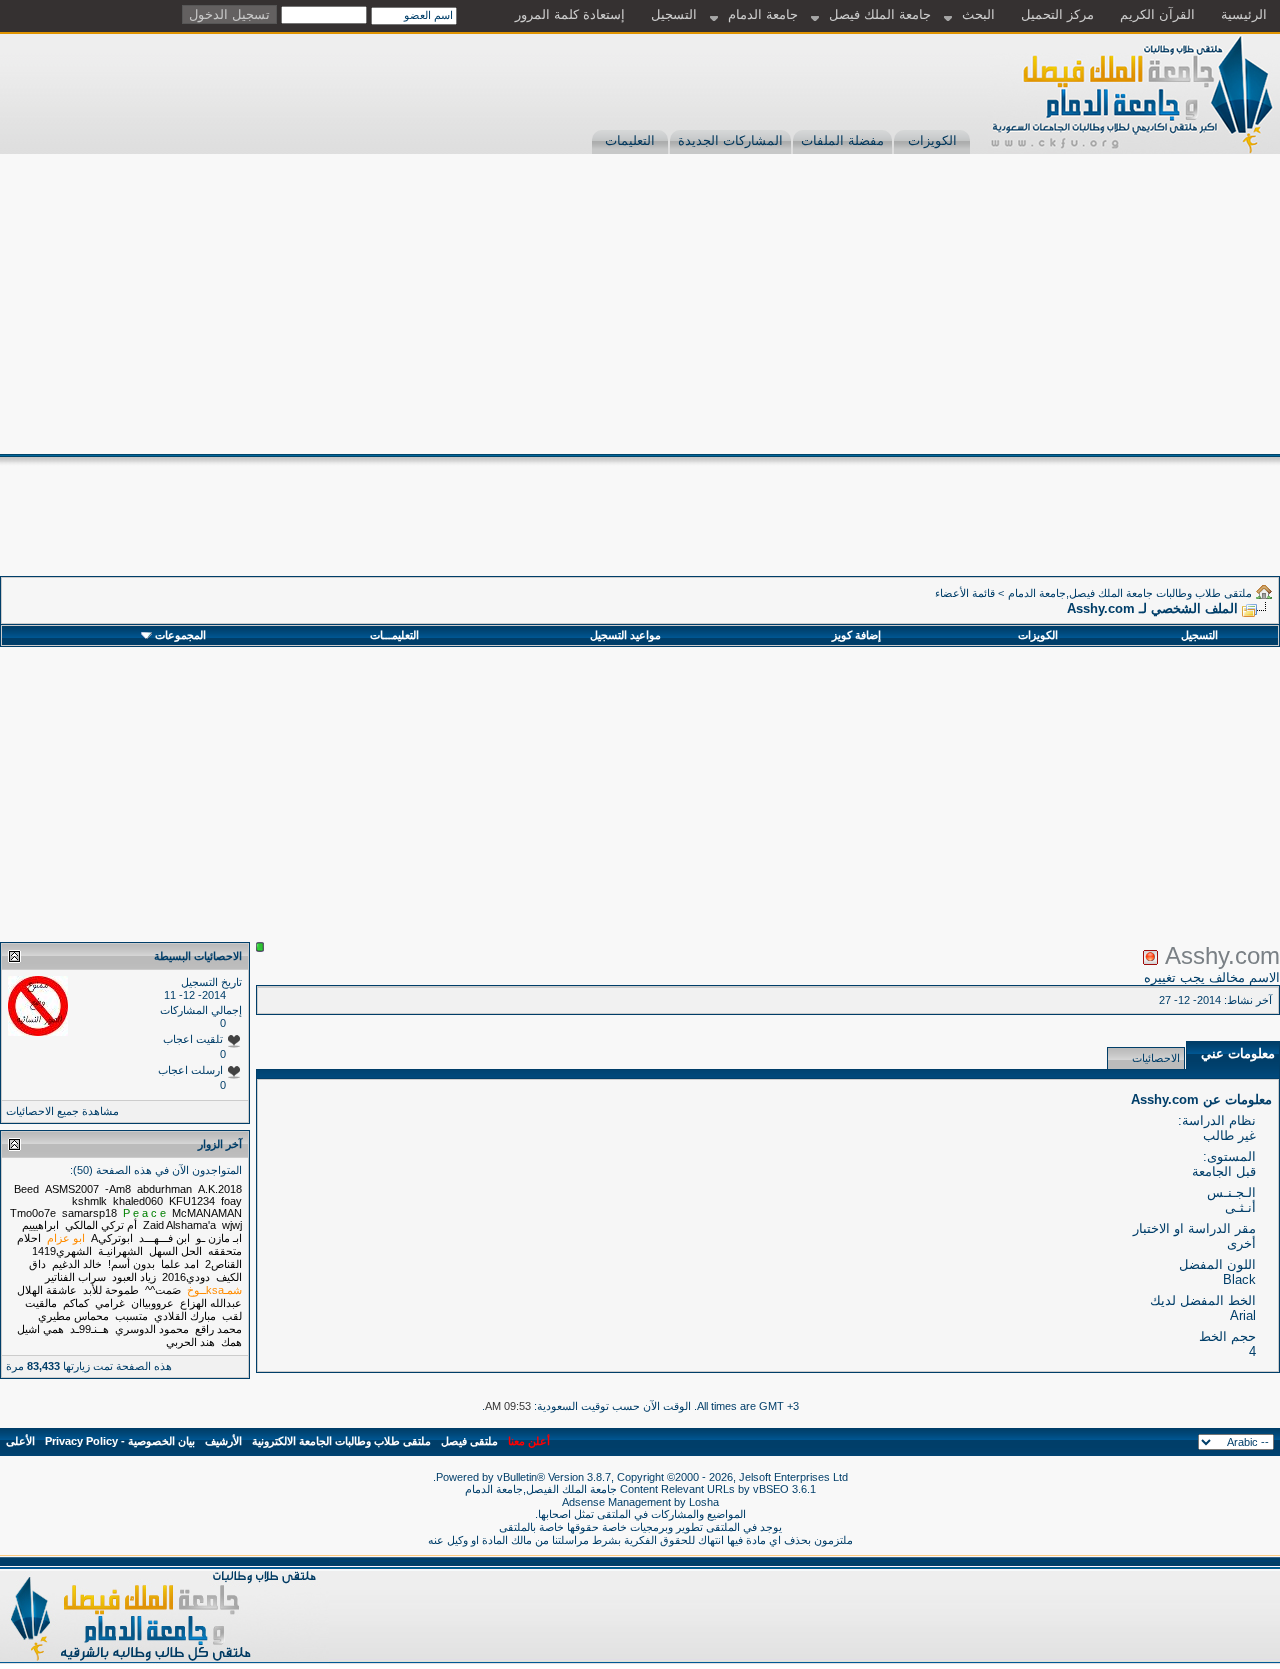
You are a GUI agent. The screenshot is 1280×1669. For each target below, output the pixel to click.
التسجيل (674, 14)
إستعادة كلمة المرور (570, 14)
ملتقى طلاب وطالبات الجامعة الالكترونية (341, 1441)
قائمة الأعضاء (965, 593)
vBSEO (771, 1489)
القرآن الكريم (1157, 14)
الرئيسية (1244, 14)
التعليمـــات (394, 635)
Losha (704, 1502)
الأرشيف (223, 1441)
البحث (978, 14)
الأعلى (20, 1441)
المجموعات (180, 635)
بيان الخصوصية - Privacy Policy (120, 1441)
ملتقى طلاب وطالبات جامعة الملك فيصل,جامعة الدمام (1130, 593)
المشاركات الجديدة (730, 140)
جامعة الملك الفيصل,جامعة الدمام (542, 1489)
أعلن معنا (529, 1441)
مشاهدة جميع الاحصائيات (62, 1111)
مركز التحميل (1057, 14)
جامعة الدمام (763, 14)
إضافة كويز (856, 635)
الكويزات (932, 140)
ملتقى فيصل (469, 1441)
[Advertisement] (640, 304)
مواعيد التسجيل (625, 635)
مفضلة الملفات (842, 140)
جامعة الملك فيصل (880, 14)
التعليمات (630, 140)
